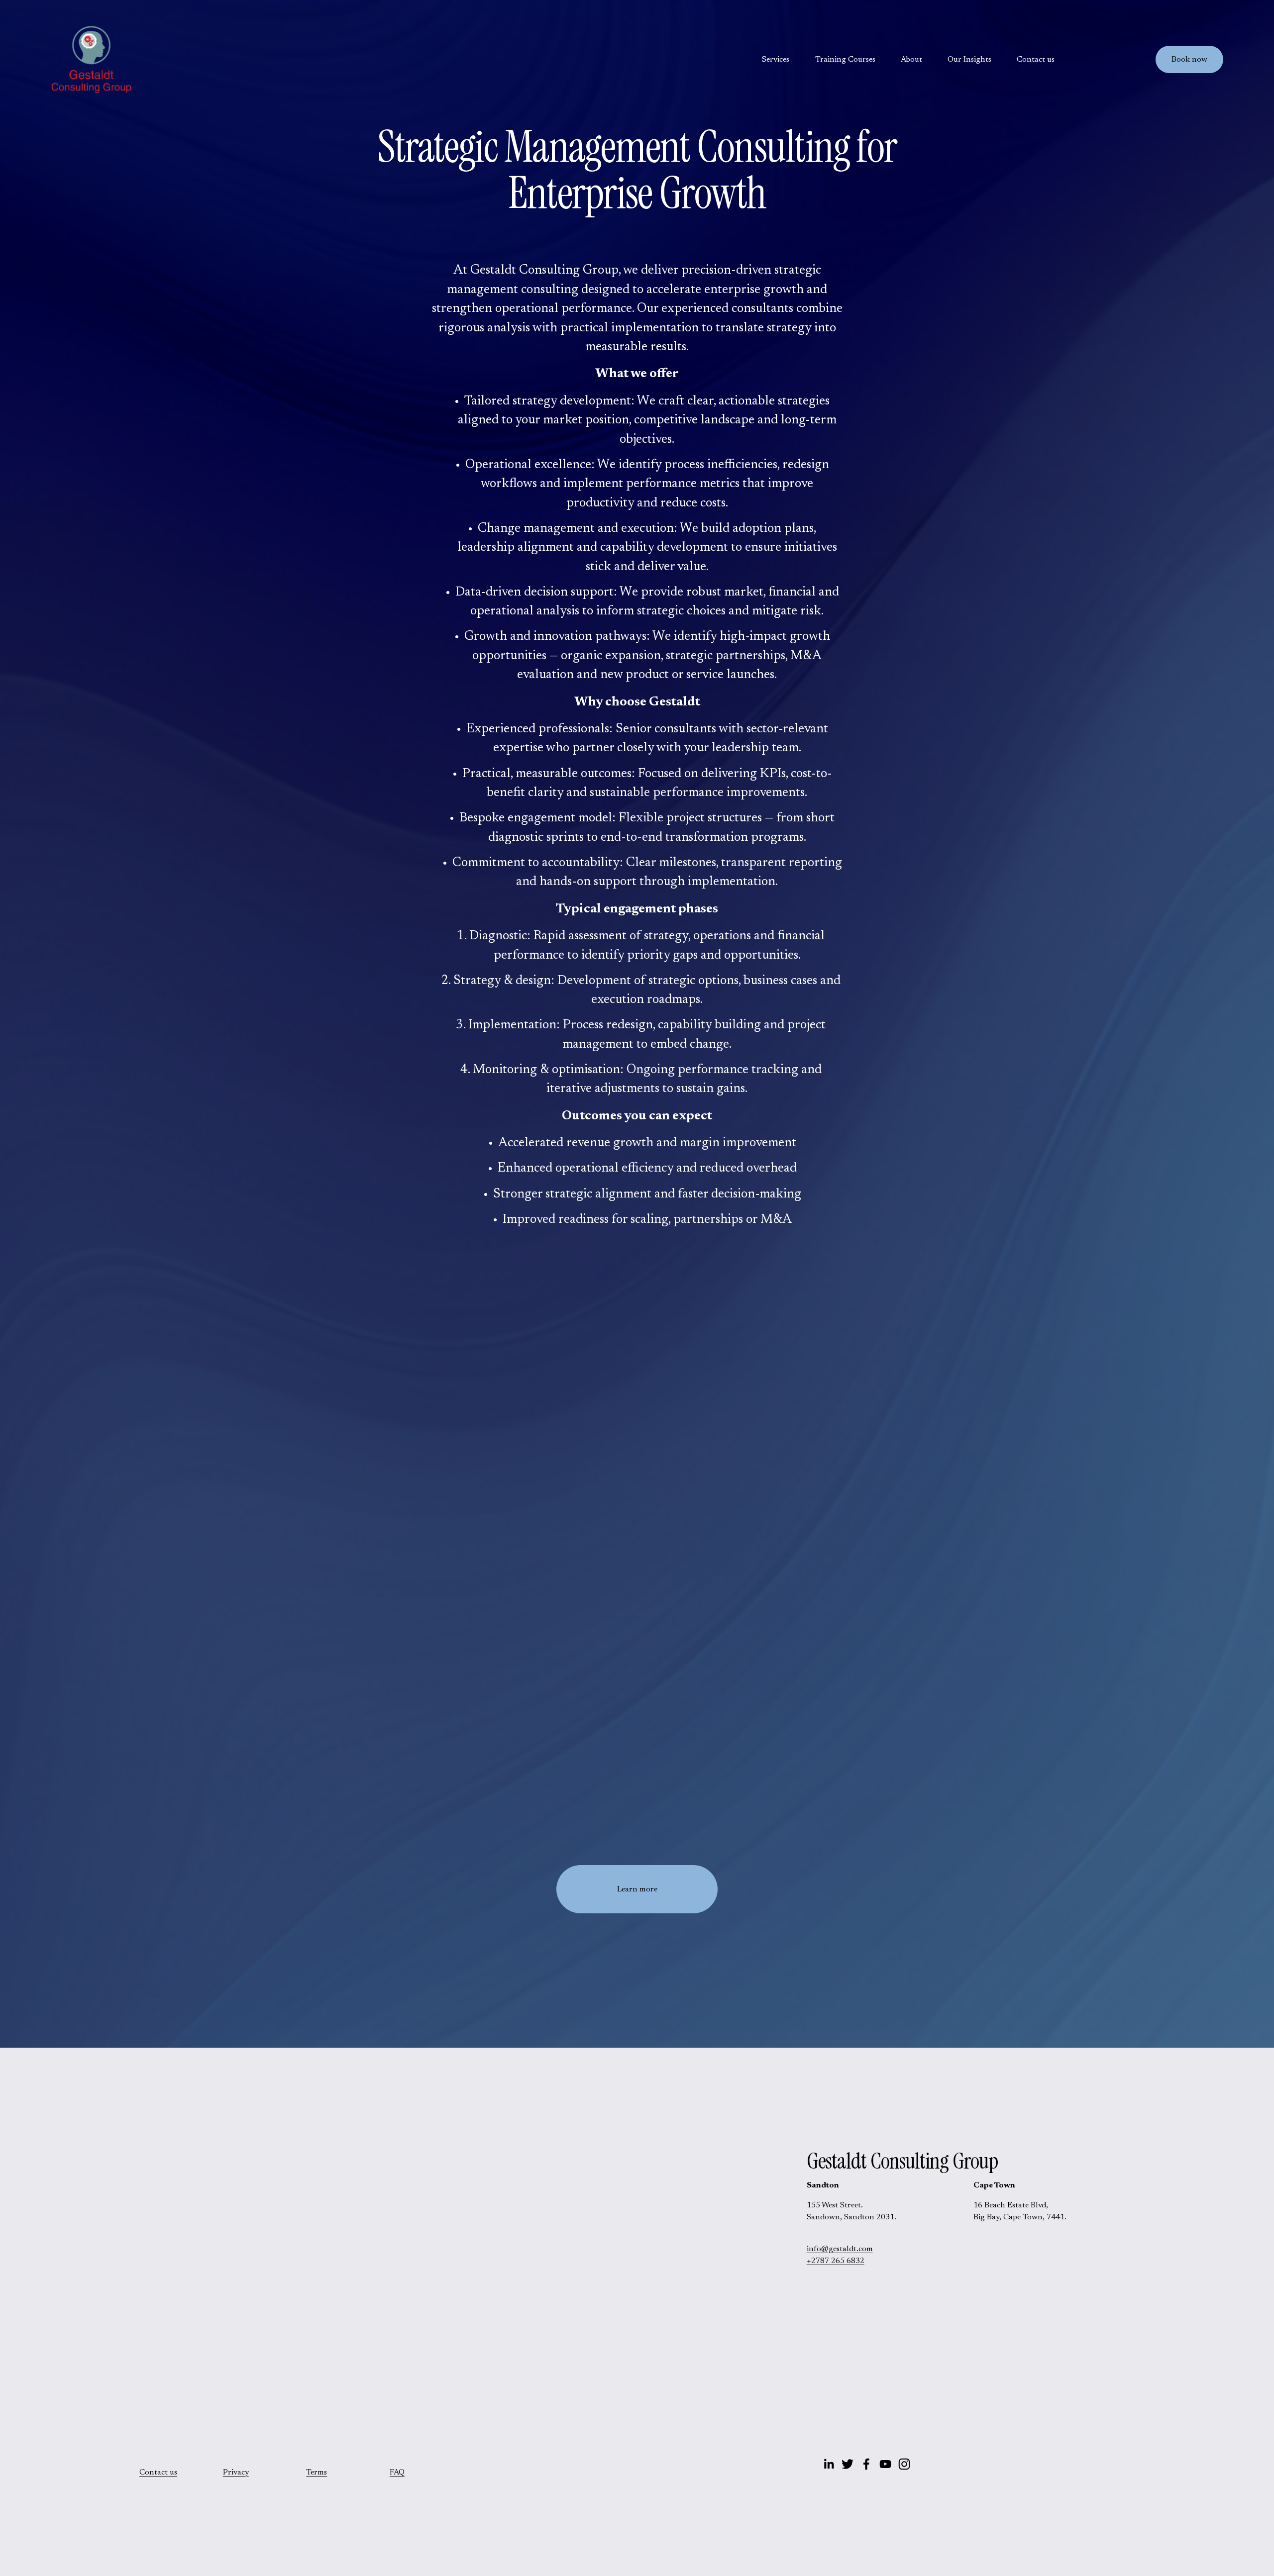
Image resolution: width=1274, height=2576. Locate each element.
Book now (1189, 60)
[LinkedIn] (829, 2464)
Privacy (236, 2473)
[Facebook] (866, 2464)
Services (776, 60)
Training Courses (845, 60)
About (911, 60)
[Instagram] (904, 2464)
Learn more (637, 1889)
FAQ (397, 2473)
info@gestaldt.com (840, 2249)
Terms (317, 2473)
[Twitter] (848, 2464)
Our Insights (969, 60)
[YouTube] (885, 2464)
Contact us (1036, 60)
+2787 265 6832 (836, 2261)
